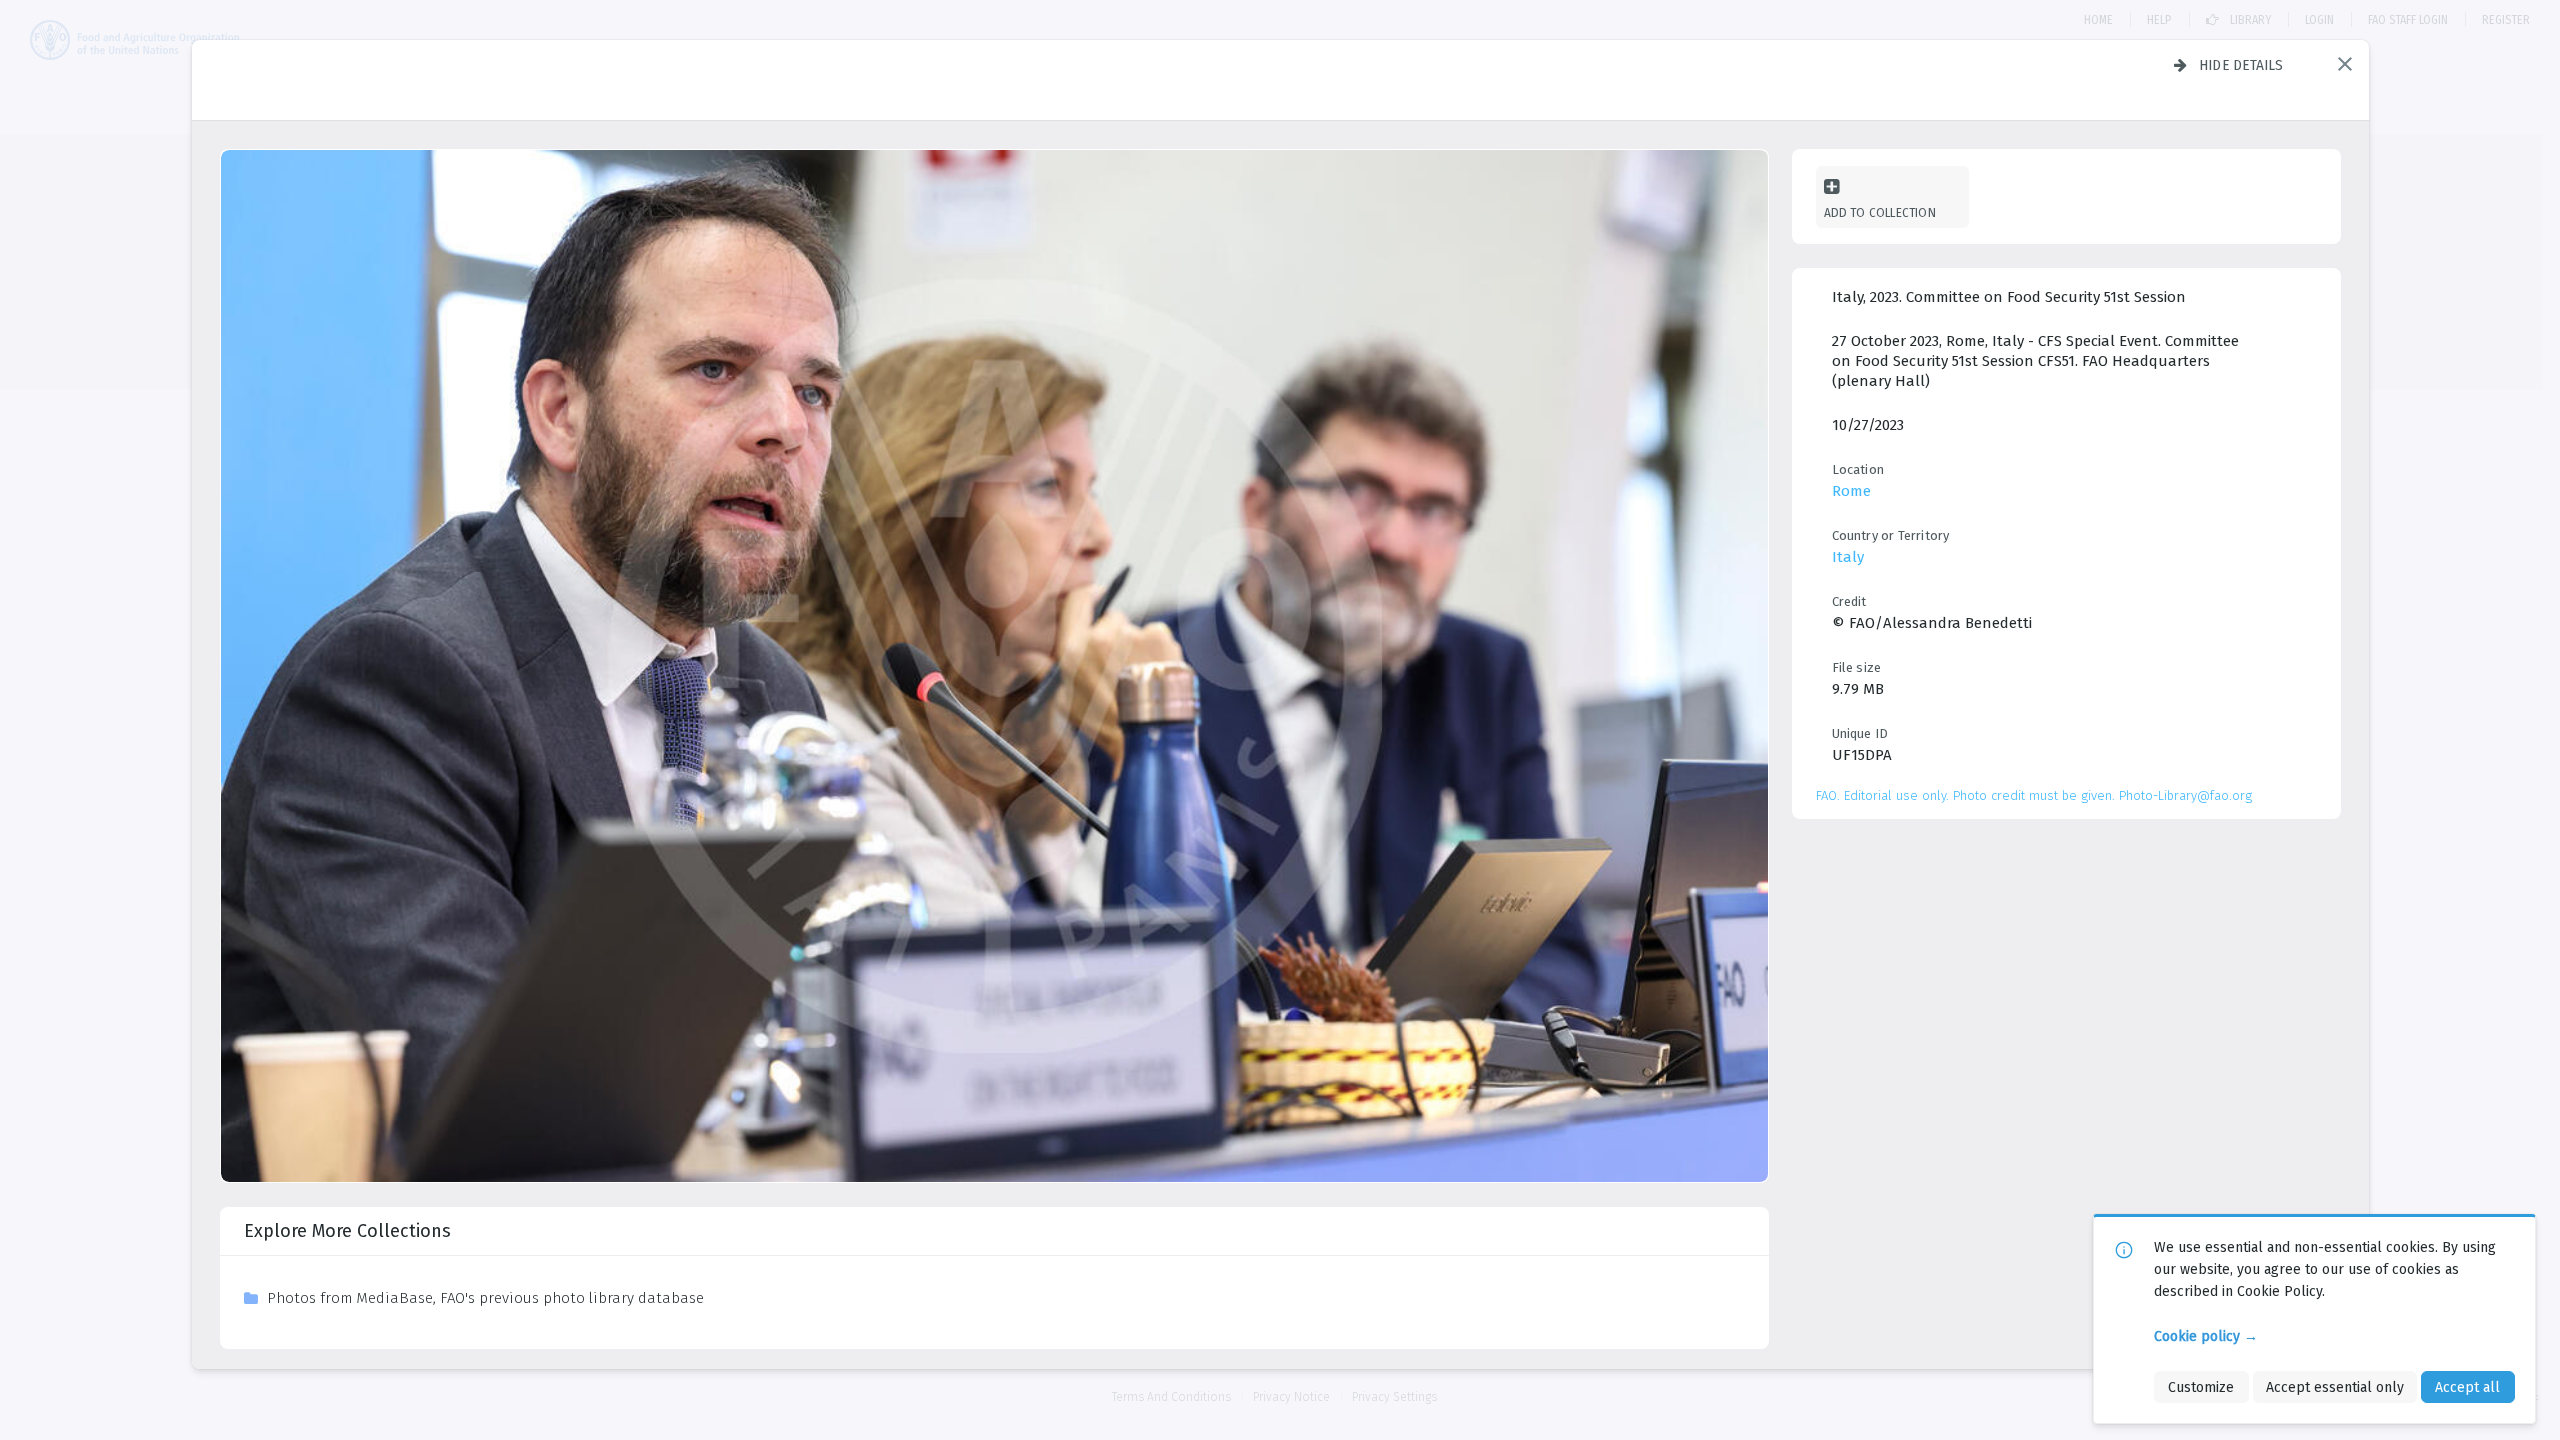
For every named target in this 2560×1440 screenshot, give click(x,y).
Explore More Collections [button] (347, 1231)
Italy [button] (1848, 557)
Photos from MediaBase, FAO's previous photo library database (485, 1298)
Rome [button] (1851, 491)
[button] (2345, 64)
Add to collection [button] (1880, 212)
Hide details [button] (2241, 65)
